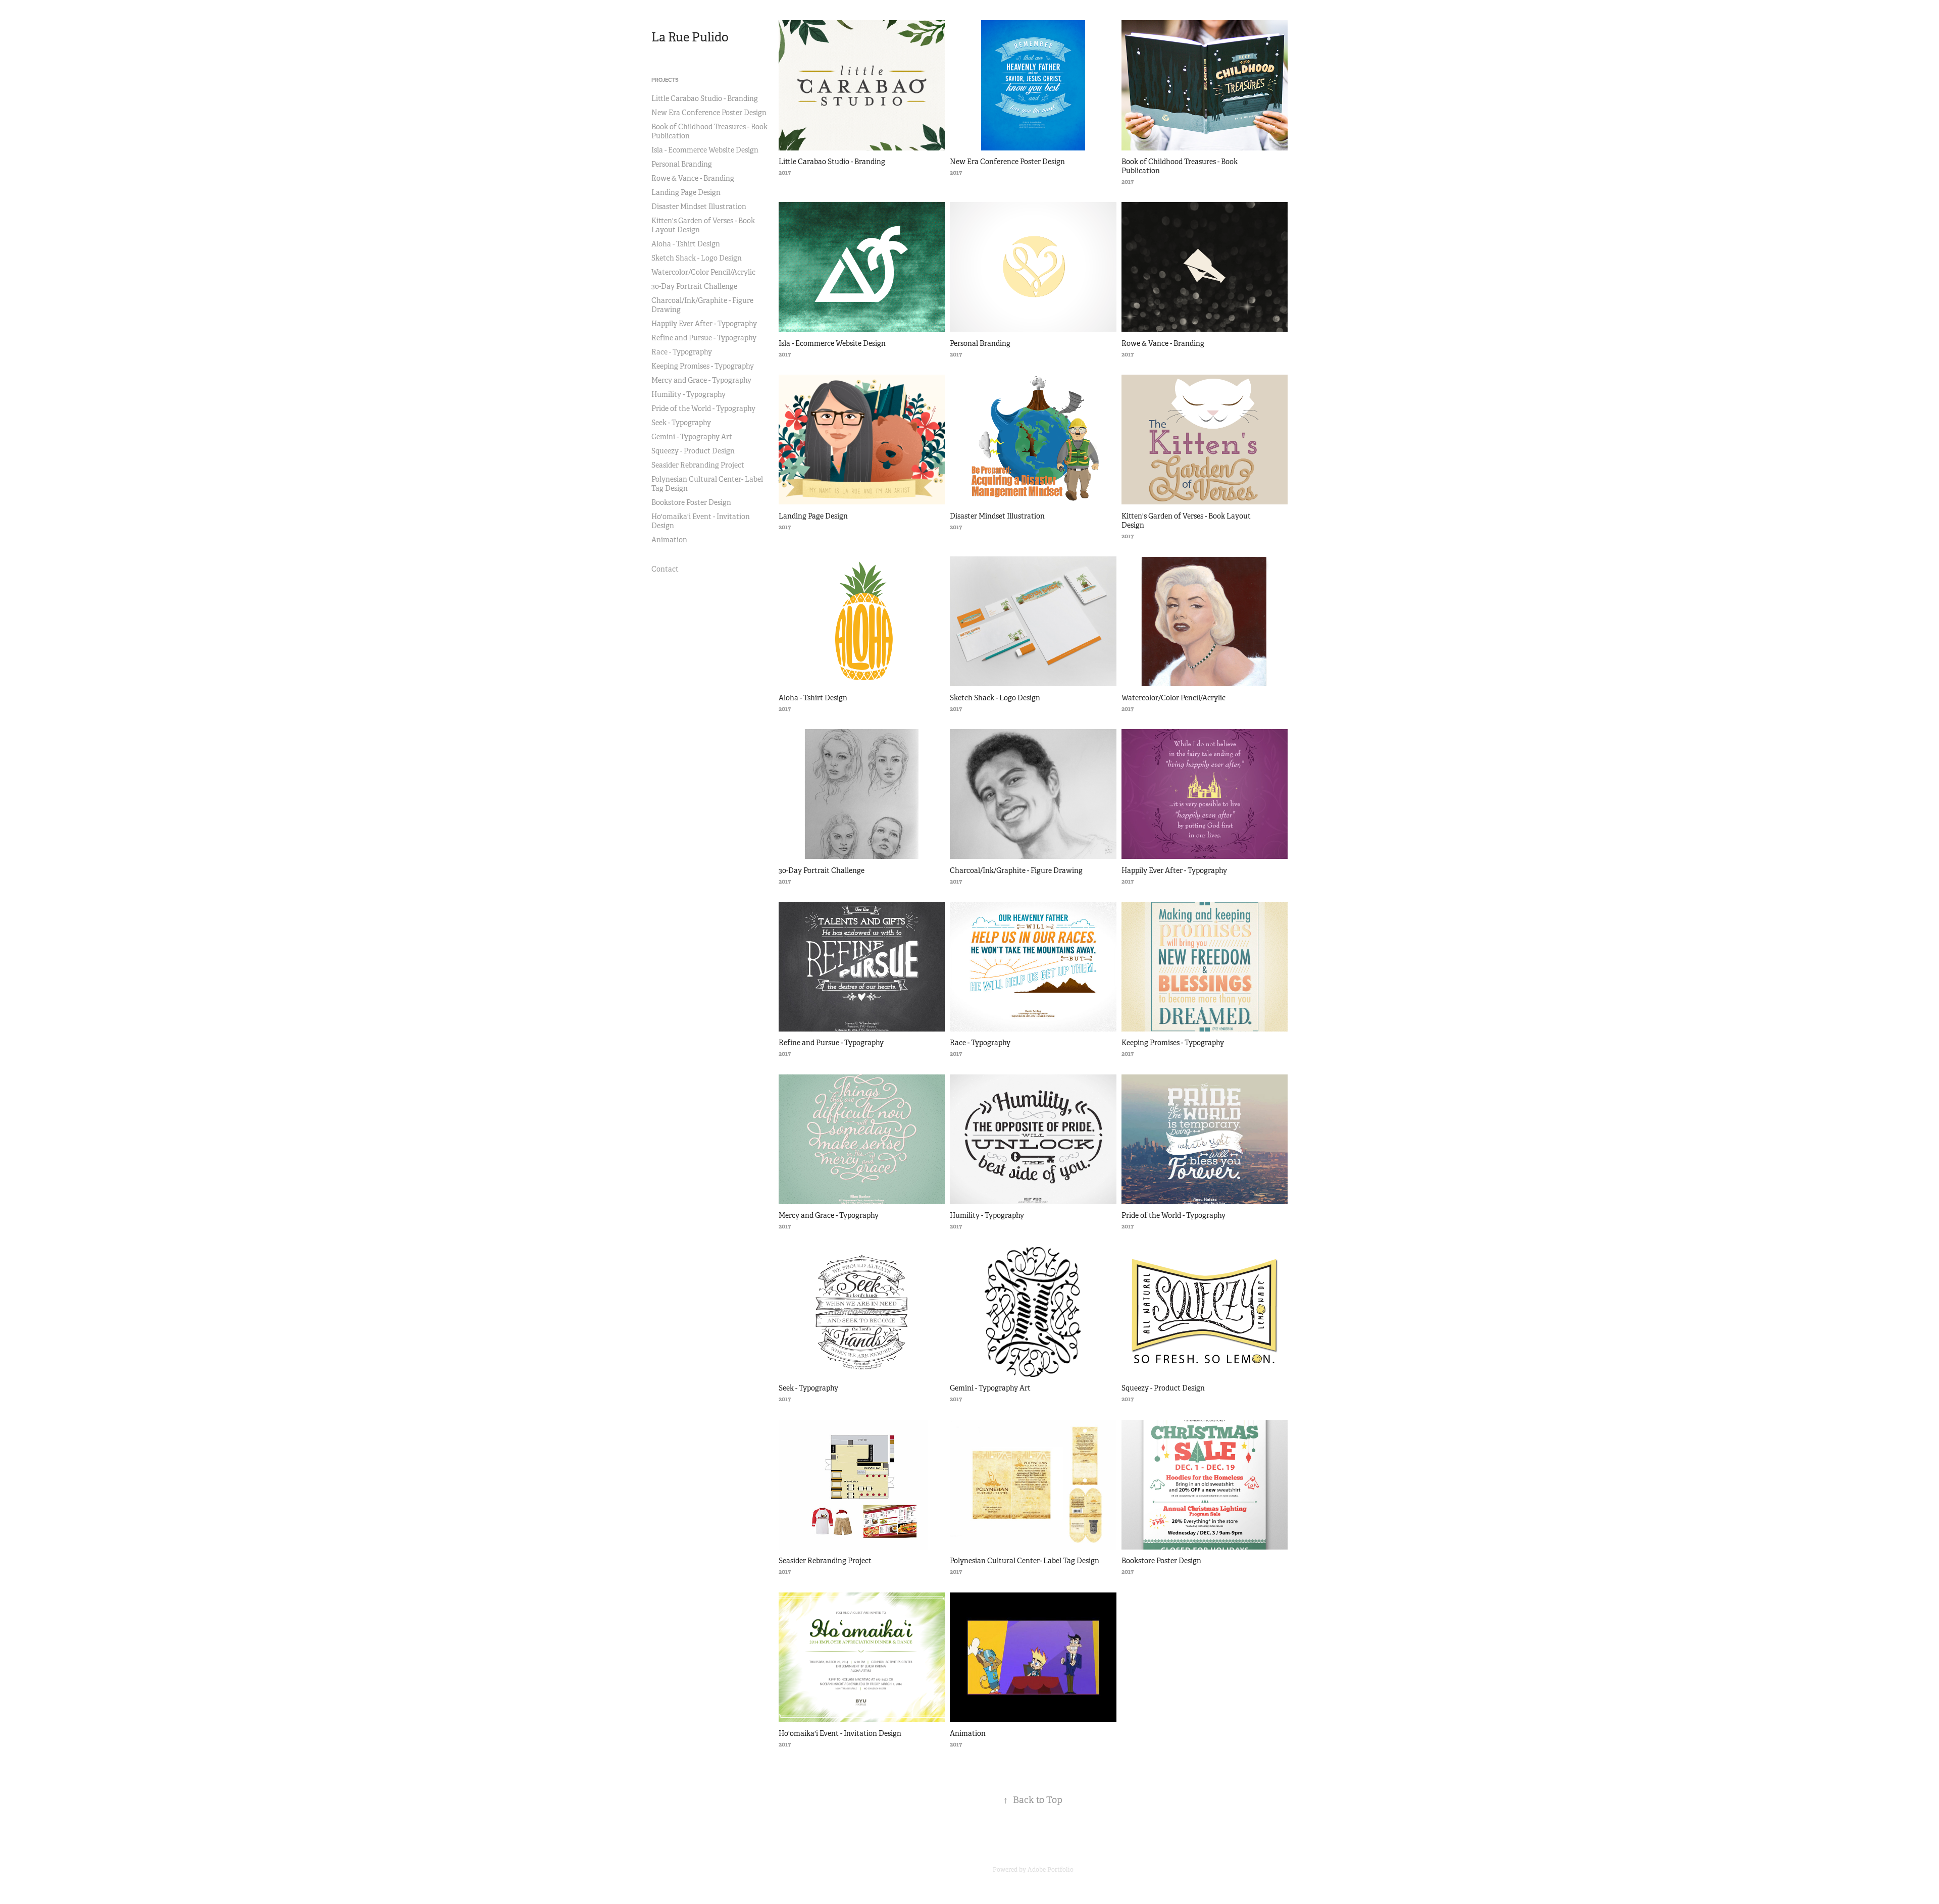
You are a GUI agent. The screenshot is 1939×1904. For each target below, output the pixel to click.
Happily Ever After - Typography (704, 324)
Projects (665, 80)
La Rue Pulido (690, 37)
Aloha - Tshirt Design (686, 244)
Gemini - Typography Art (692, 437)
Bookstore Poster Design (691, 502)
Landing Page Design (686, 192)
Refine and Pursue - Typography (704, 338)
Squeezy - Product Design (693, 451)
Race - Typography (682, 352)
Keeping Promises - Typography (703, 366)
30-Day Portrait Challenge (694, 286)
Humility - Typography (688, 394)
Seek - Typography (681, 423)
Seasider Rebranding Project (698, 465)
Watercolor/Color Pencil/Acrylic (703, 272)
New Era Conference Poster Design (709, 113)
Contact (665, 569)
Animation (669, 540)
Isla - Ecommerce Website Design (705, 150)
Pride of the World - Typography (703, 408)
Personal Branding (682, 164)
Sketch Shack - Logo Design (697, 258)
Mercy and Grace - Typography (701, 380)
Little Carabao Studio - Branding (705, 98)
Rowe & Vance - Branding (693, 178)
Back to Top (1033, 1800)
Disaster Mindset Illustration (699, 207)
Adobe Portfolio (1051, 1870)
